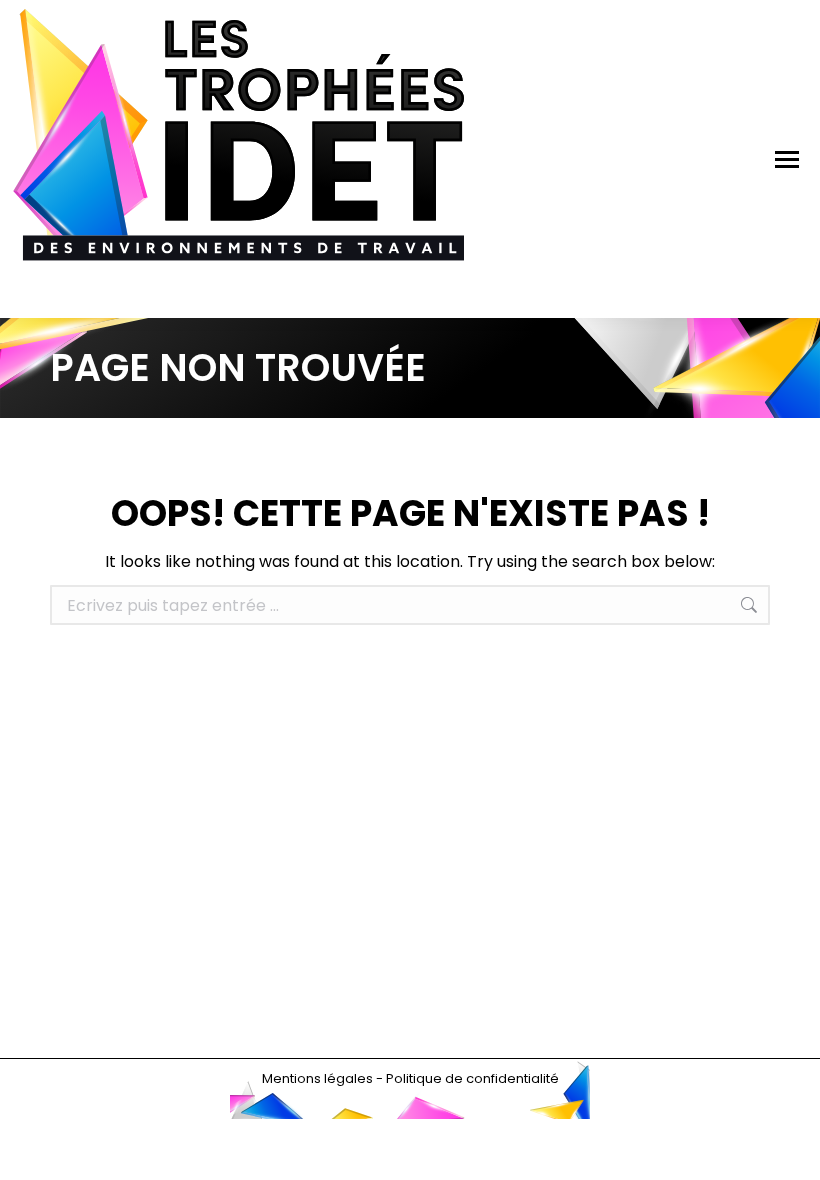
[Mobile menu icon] (787, 159)
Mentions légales (317, 1078)
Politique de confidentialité (472, 1078)
